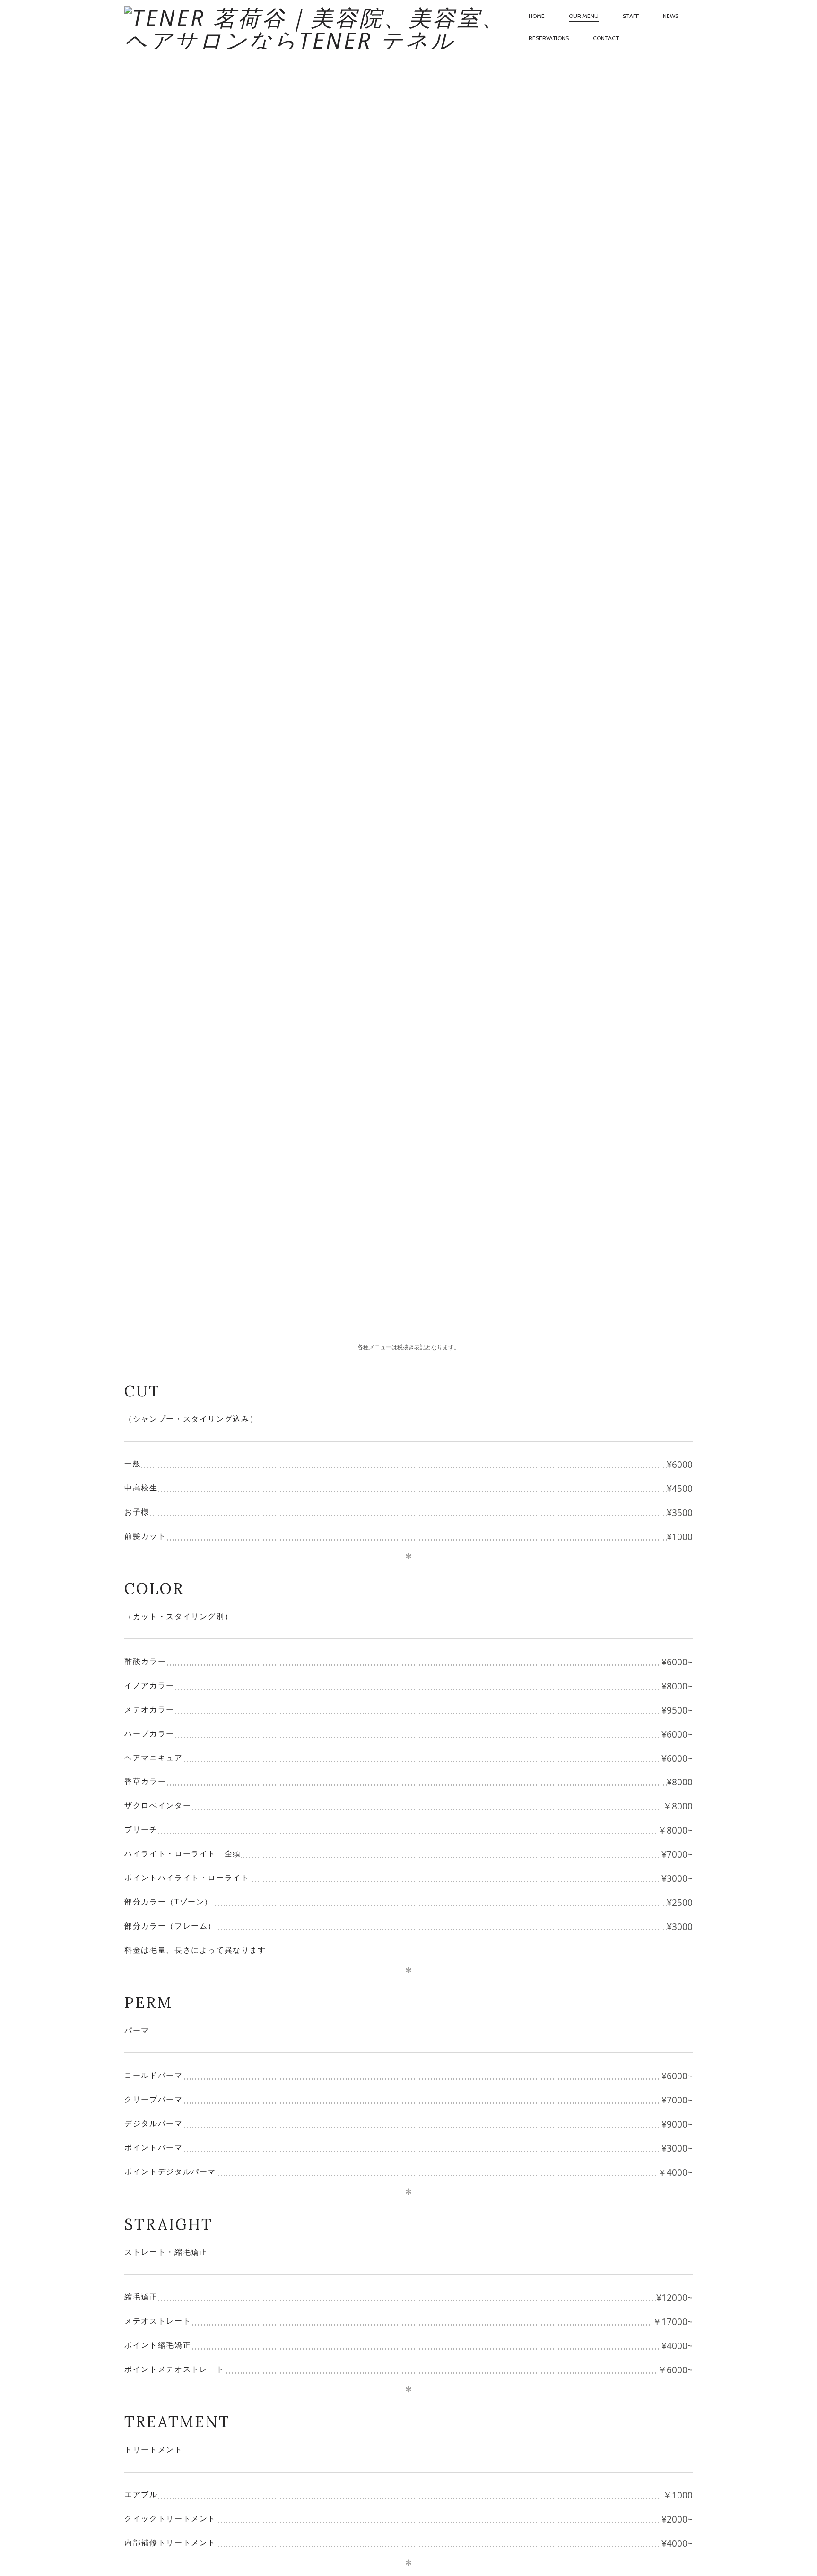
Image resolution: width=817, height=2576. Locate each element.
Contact (606, 38)
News (671, 16)
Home (537, 16)
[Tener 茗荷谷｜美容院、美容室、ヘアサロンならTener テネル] (321, 27)
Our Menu (584, 16)
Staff (631, 16)
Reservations (549, 38)
